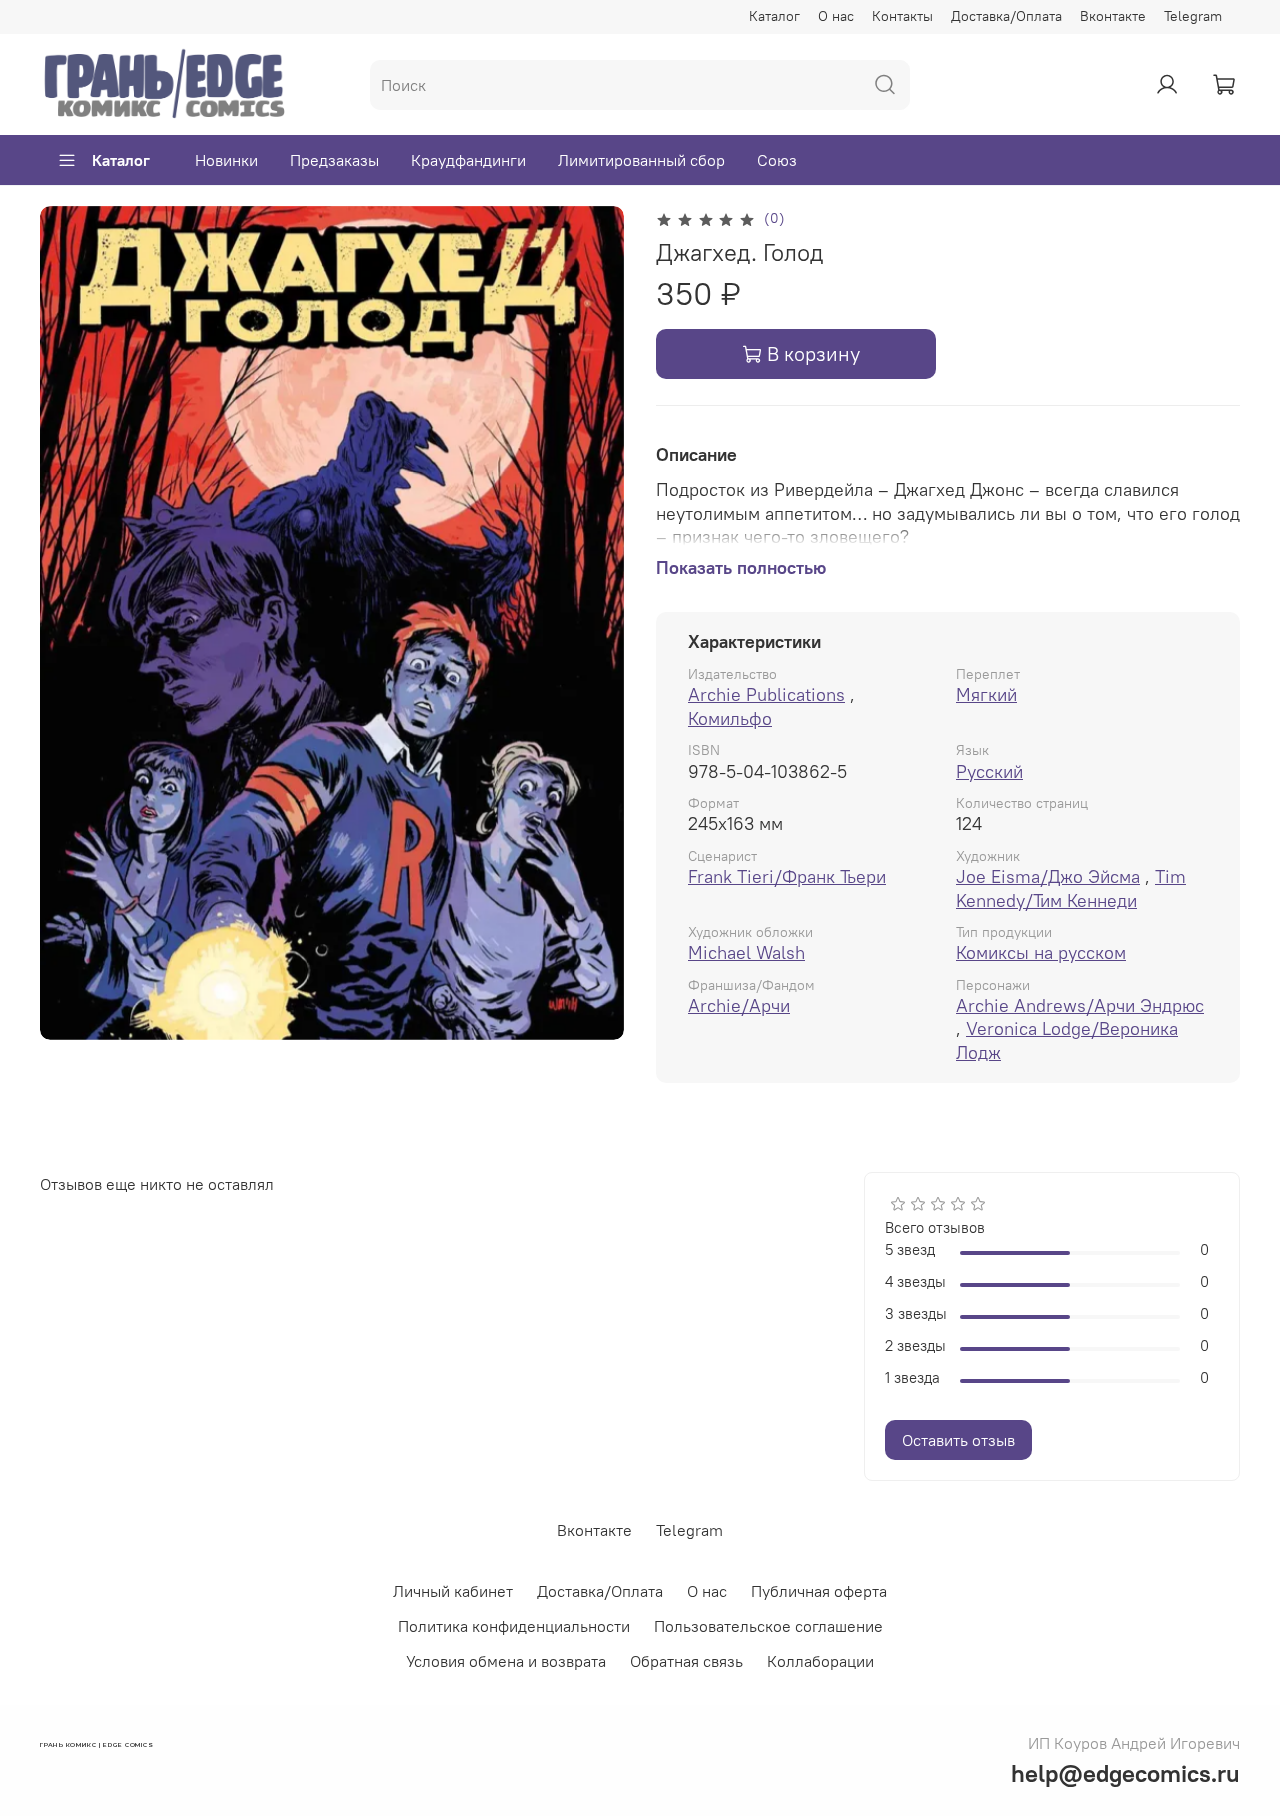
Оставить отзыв (958, 1440)
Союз (777, 160)
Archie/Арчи (739, 1005)
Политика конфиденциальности (514, 1626)
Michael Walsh (746, 952)
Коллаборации (820, 1661)
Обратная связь (686, 1661)
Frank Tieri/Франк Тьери (787, 876)
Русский (989, 771)
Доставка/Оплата (1006, 16)
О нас (836, 16)
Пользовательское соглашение (768, 1626)
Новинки (226, 160)
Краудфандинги (468, 160)
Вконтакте (1113, 16)
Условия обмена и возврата (506, 1661)
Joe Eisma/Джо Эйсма (1048, 876)
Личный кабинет (453, 1591)
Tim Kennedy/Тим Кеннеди (1071, 888)
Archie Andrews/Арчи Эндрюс (1080, 1005)
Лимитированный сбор (641, 160)
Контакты (902, 16)
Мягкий (986, 694)
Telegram (1193, 16)
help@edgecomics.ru (1125, 1773)
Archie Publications (766, 694)
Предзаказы (334, 160)
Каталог (774, 16)
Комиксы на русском (1041, 952)
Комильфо (730, 718)
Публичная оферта (819, 1591)
